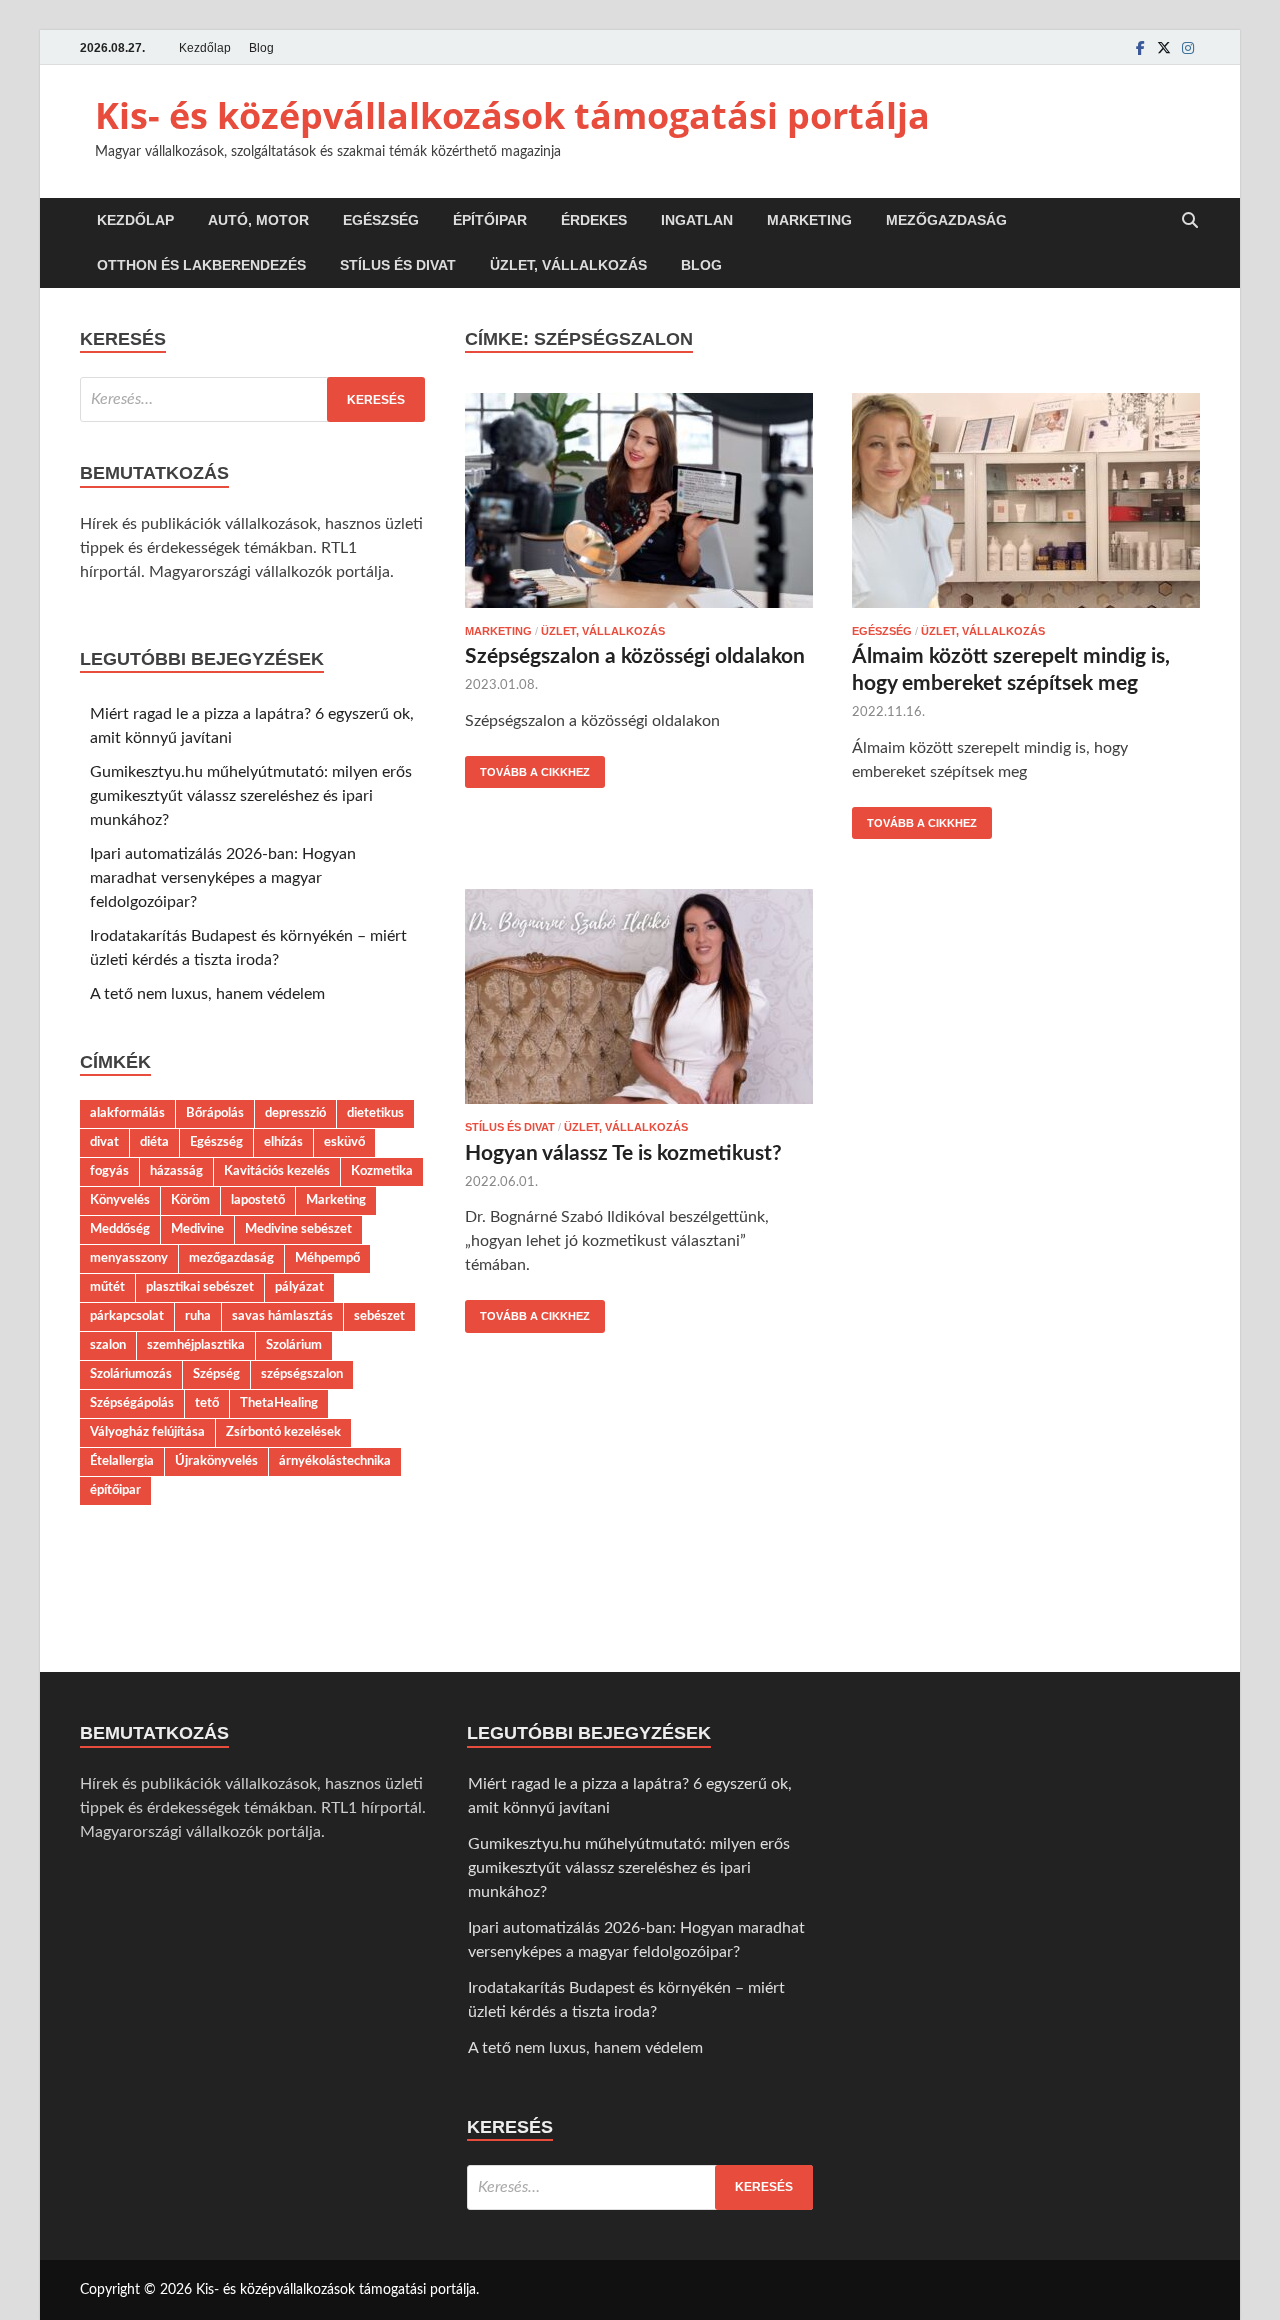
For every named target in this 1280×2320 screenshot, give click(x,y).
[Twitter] (1164, 47)
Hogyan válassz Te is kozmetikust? (623, 1153)
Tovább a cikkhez (527, 767)
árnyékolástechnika (335, 1461)
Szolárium (294, 1345)
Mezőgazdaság (946, 220)
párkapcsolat (127, 1316)
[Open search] (1190, 221)
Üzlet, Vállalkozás (568, 265)
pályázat (299, 1287)
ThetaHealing (279, 1403)
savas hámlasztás (282, 1316)
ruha (198, 1316)
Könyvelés (120, 1200)
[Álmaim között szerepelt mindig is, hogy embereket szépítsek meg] (1026, 504)
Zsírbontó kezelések (283, 1432)
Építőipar (490, 220)
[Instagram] (1188, 47)
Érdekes (594, 220)
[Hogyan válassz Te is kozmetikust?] (639, 1000)
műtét (107, 1287)
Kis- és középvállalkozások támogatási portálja (512, 115)
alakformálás (127, 1113)
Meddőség (120, 1229)
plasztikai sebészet (200, 1287)
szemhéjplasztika (196, 1345)
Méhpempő (327, 1258)
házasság (176, 1171)
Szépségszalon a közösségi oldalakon (635, 656)
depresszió (295, 1113)
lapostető (258, 1200)
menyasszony (129, 1258)
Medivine (197, 1229)
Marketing (809, 220)
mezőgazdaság (231, 1258)
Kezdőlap (205, 48)
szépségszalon (302, 1374)
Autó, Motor (258, 220)
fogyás (109, 1171)
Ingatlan (697, 220)
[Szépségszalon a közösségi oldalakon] (639, 504)
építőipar (115, 1490)
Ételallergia (122, 1461)
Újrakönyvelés (216, 1461)
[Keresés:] (252, 399)
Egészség (381, 220)
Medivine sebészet (298, 1229)
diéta (154, 1142)
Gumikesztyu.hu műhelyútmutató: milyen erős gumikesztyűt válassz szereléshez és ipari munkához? (251, 796)
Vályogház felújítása (147, 1432)
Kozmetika (382, 1171)
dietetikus (375, 1113)
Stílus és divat (398, 265)
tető (207, 1403)
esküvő (344, 1142)
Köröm (190, 1200)
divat (104, 1142)
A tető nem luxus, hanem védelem (207, 994)
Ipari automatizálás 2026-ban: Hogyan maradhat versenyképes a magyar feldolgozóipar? (223, 878)
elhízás (283, 1142)
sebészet (379, 1316)
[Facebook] (1140, 47)
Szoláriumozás (131, 1374)
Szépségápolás (132, 1403)
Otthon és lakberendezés (201, 265)
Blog (261, 48)
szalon (108, 1345)
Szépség (216, 1374)
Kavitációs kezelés (277, 1171)
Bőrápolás (215, 1113)
